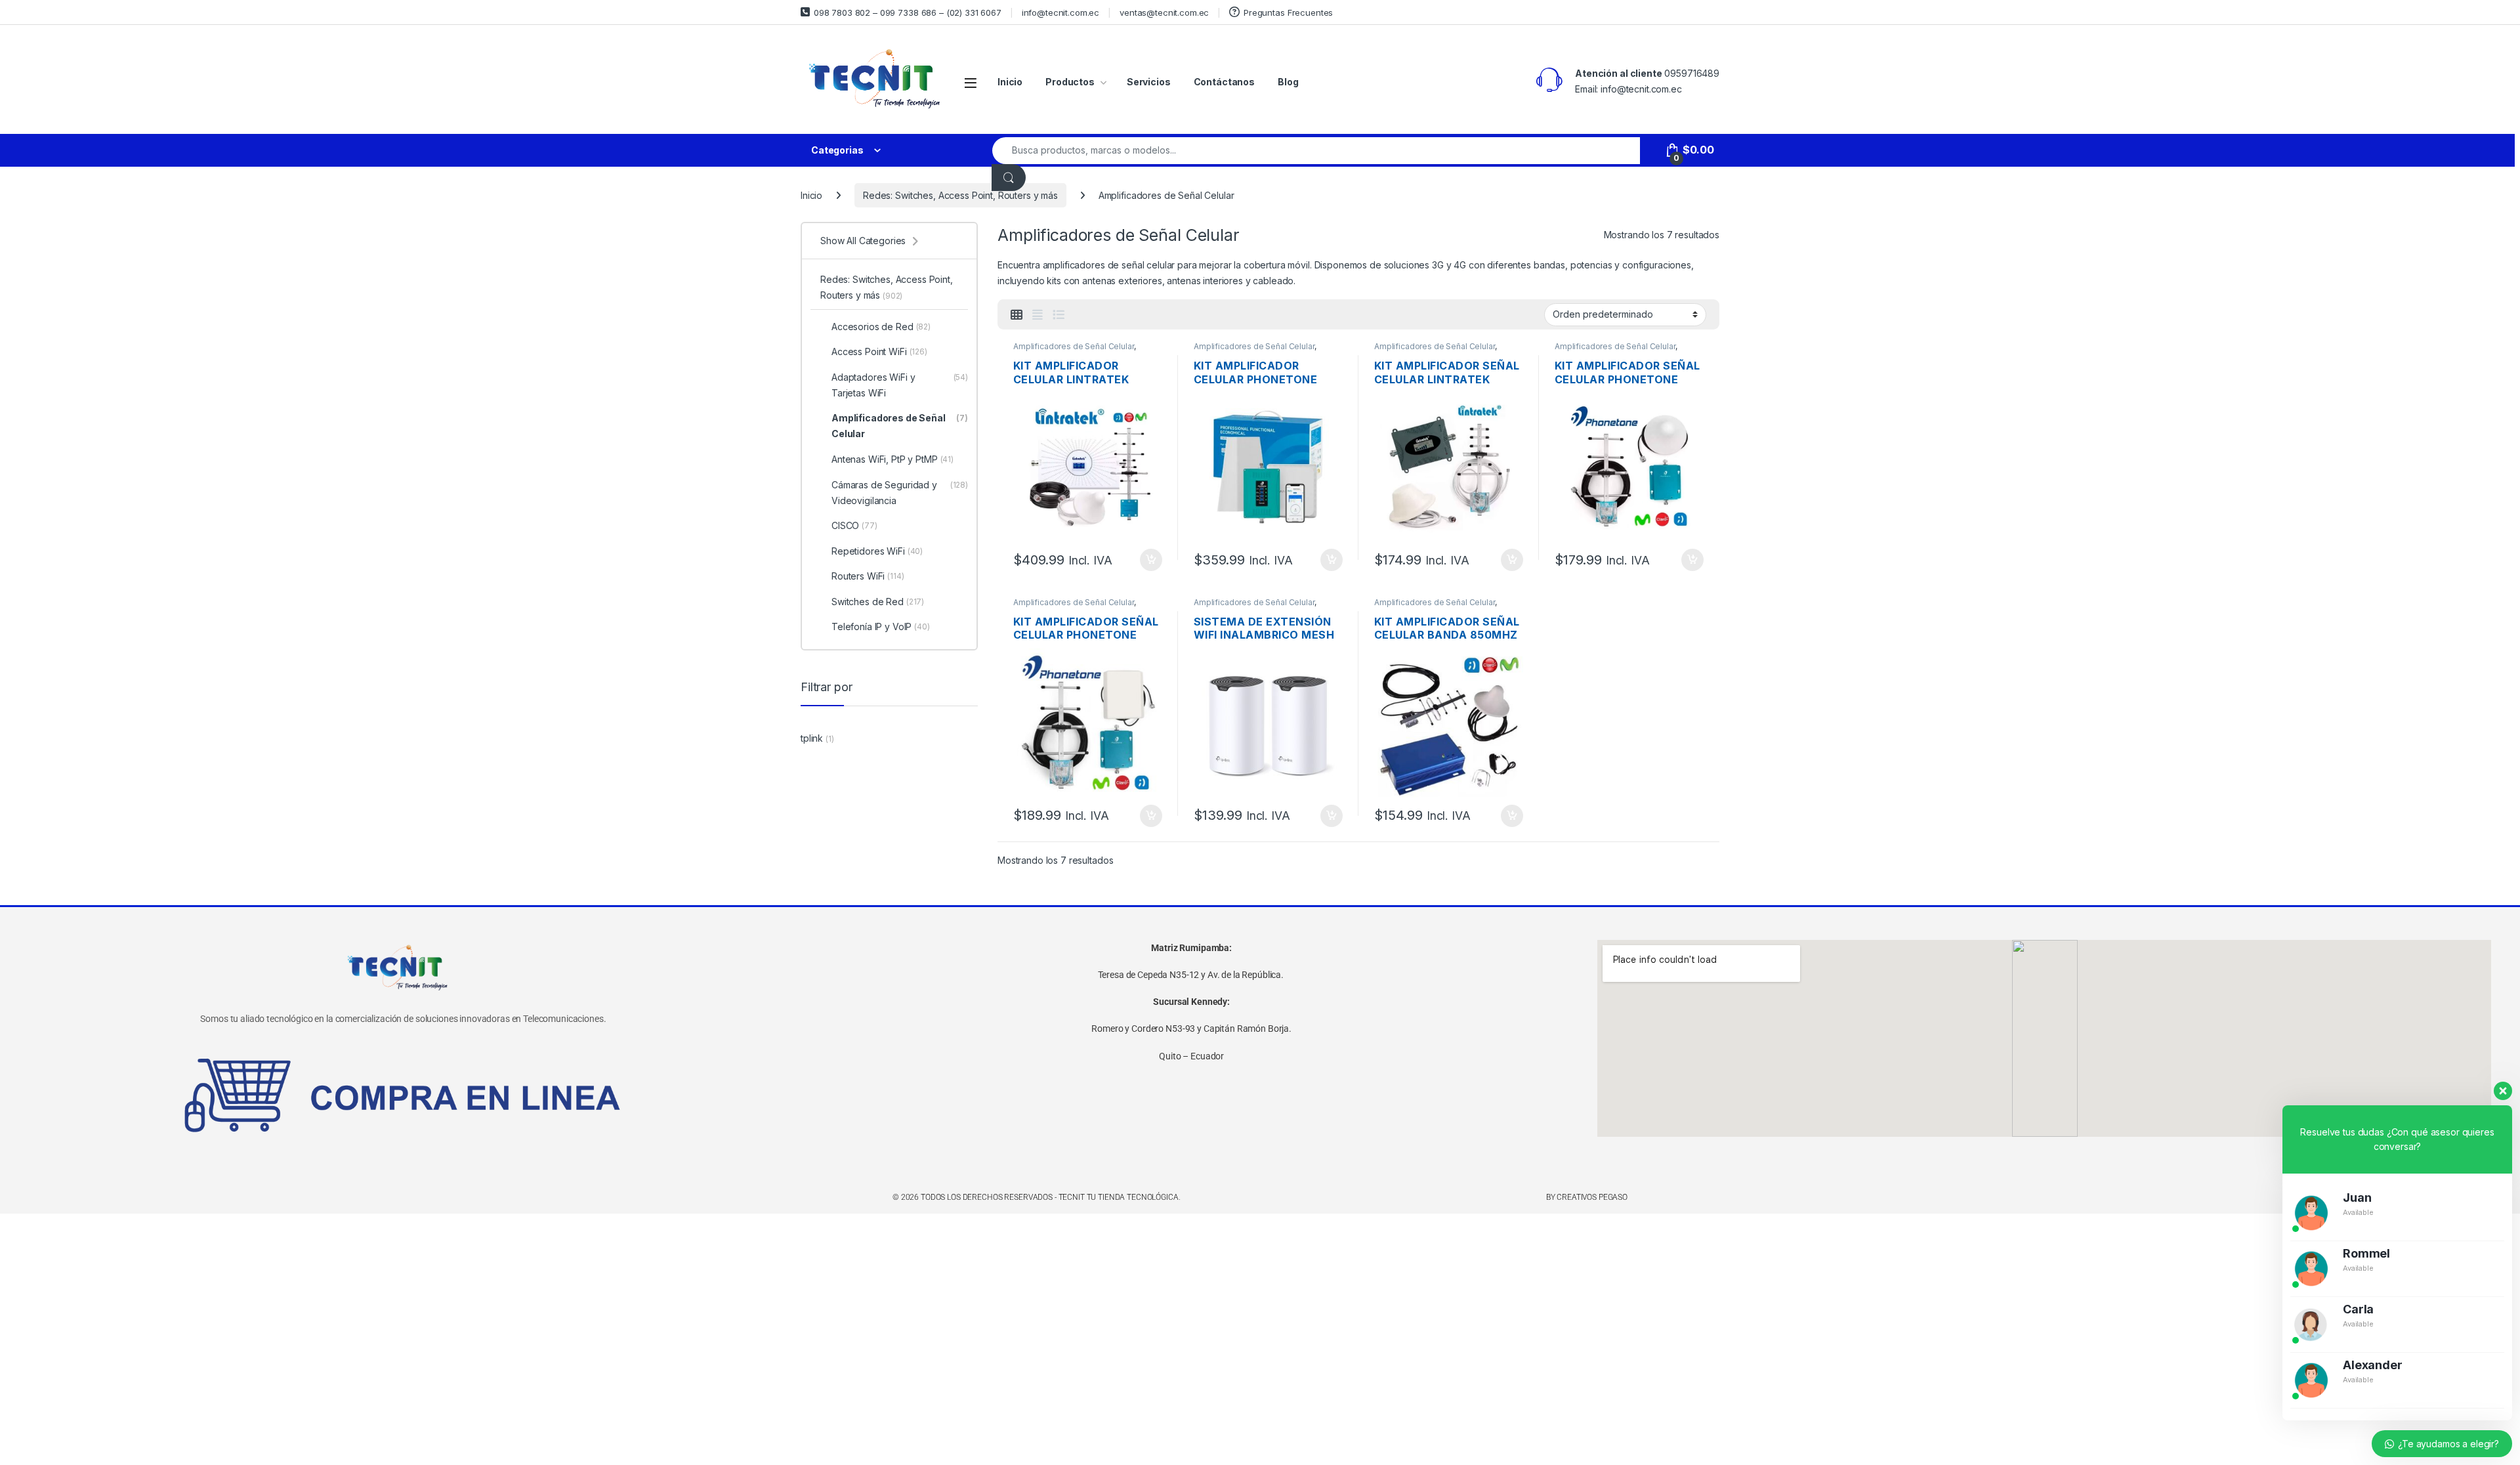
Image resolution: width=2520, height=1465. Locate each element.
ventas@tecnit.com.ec (1164, 12)
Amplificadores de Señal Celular (1074, 346)
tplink (812, 738)
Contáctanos (1224, 82)
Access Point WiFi (879, 351)
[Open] (971, 82)
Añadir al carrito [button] (1149, 560)
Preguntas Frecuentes (1288, 12)
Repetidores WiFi (877, 551)
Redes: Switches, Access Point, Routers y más (960, 195)
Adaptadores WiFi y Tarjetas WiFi (900, 385)
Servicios (1149, 82)
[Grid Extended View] (1038, 315)
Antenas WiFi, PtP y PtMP (892, 459)
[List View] (1059, 315)
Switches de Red (878, 602)
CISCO (854, 525)
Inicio (1010, 82)
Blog (1288, 82)
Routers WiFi (868, 576)
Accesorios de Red (881, 327)
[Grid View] (1017, 315)
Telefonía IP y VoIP (881, 626)
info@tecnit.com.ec (1060, 12)
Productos (1070, 82)
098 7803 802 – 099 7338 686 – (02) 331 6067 (908, 12)
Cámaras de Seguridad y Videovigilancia (900, 493)
